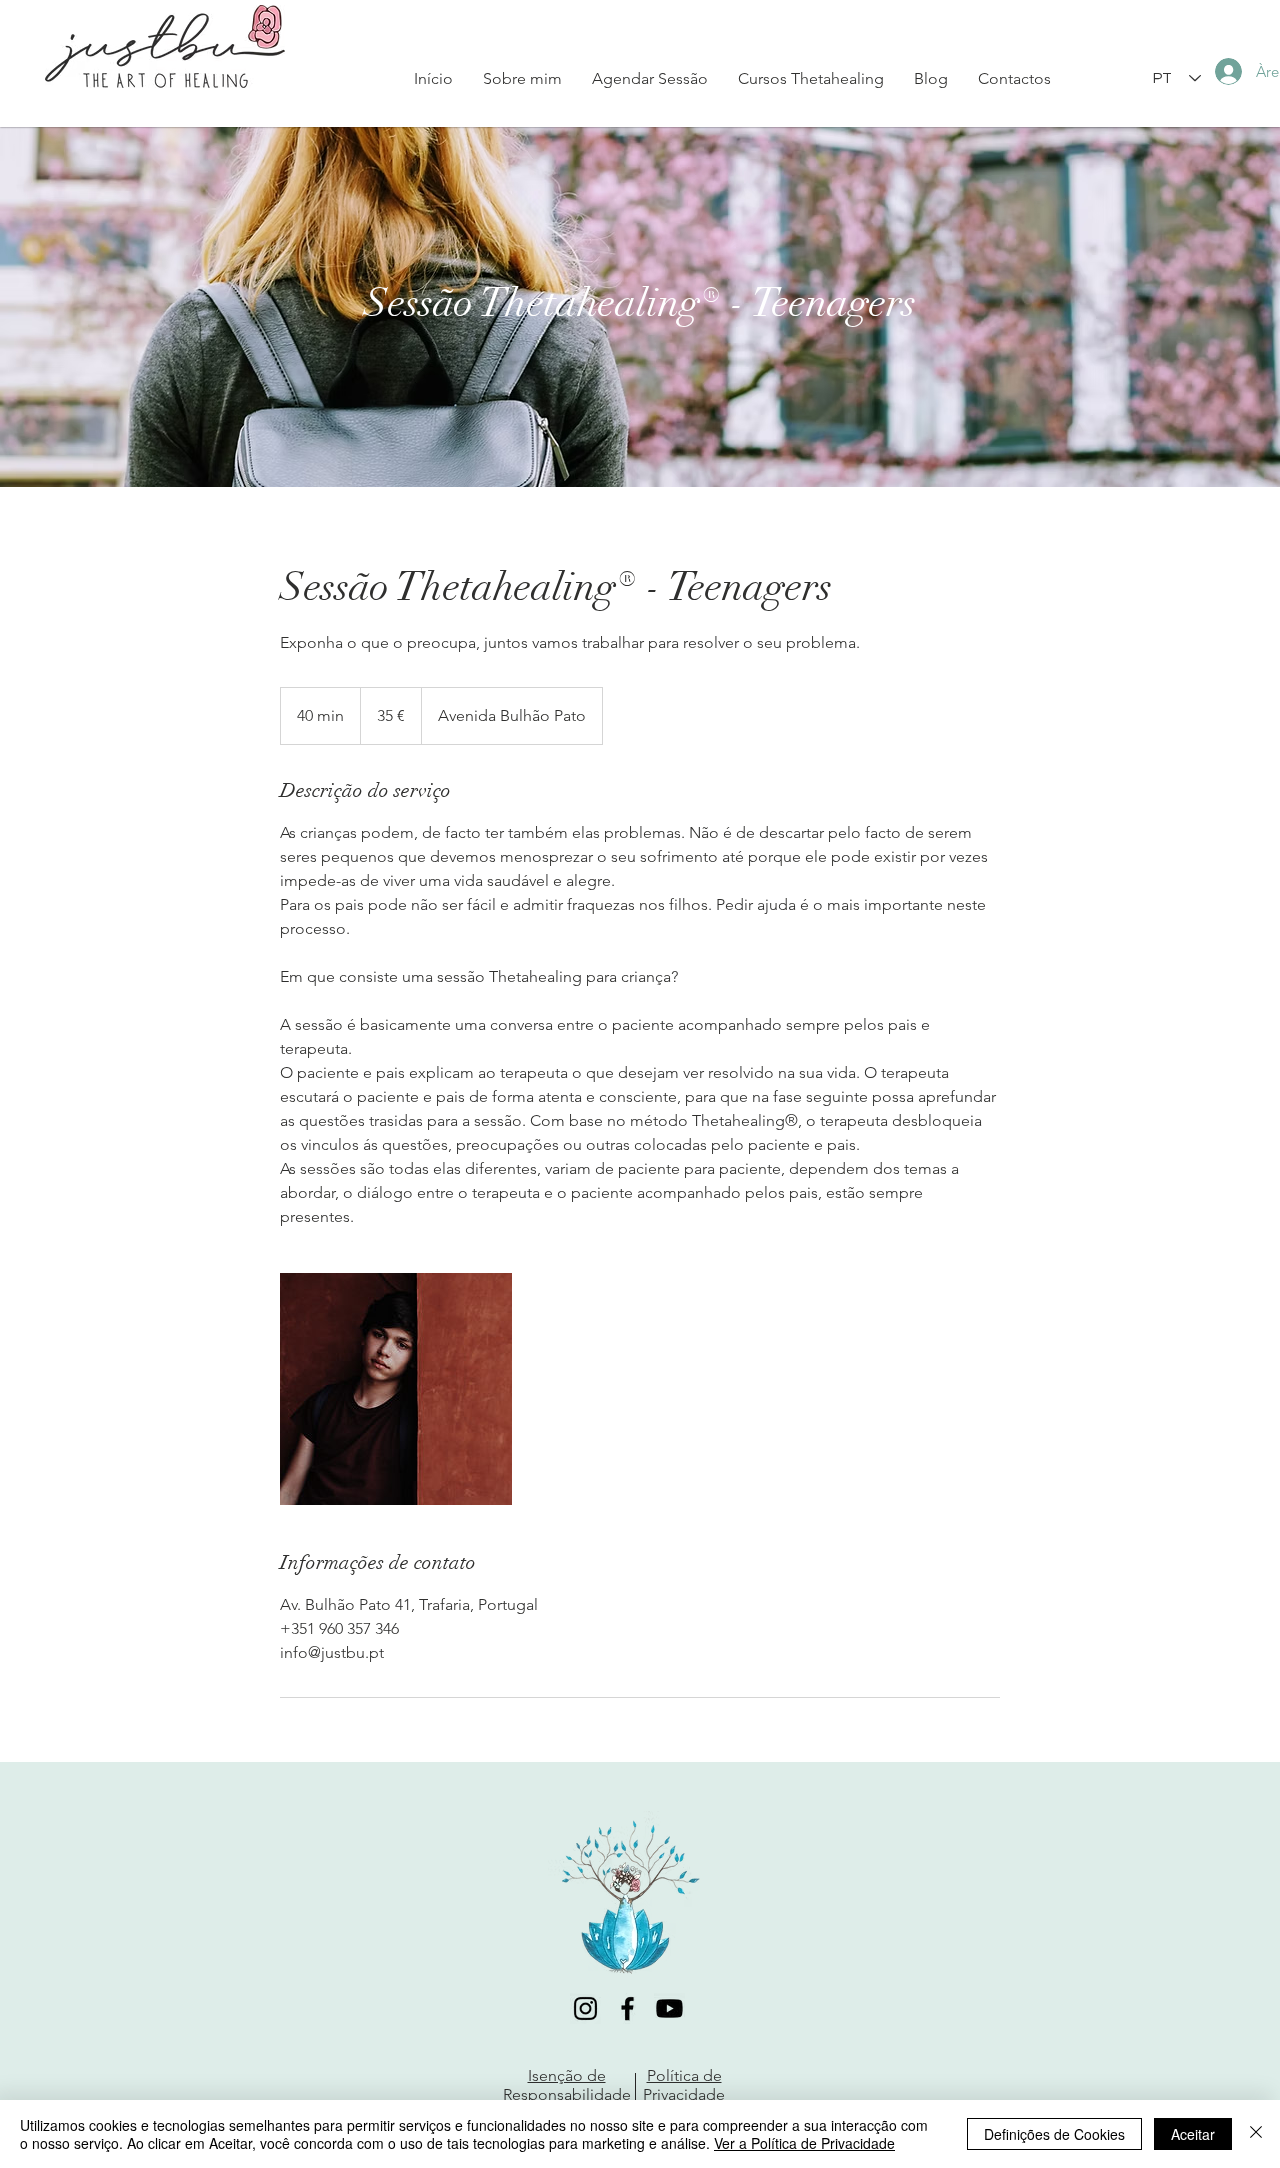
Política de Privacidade (684, 2085)
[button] (811, 78)
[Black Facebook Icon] (627, 2008)
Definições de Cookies (1054, 2134)
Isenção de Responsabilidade (567, 2085)
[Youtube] (669, 2008)
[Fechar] (1256, 2134)
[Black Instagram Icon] (585, 2008)
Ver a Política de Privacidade (804, 2143)
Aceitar (1193, 2134)
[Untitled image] (396, 1389)
